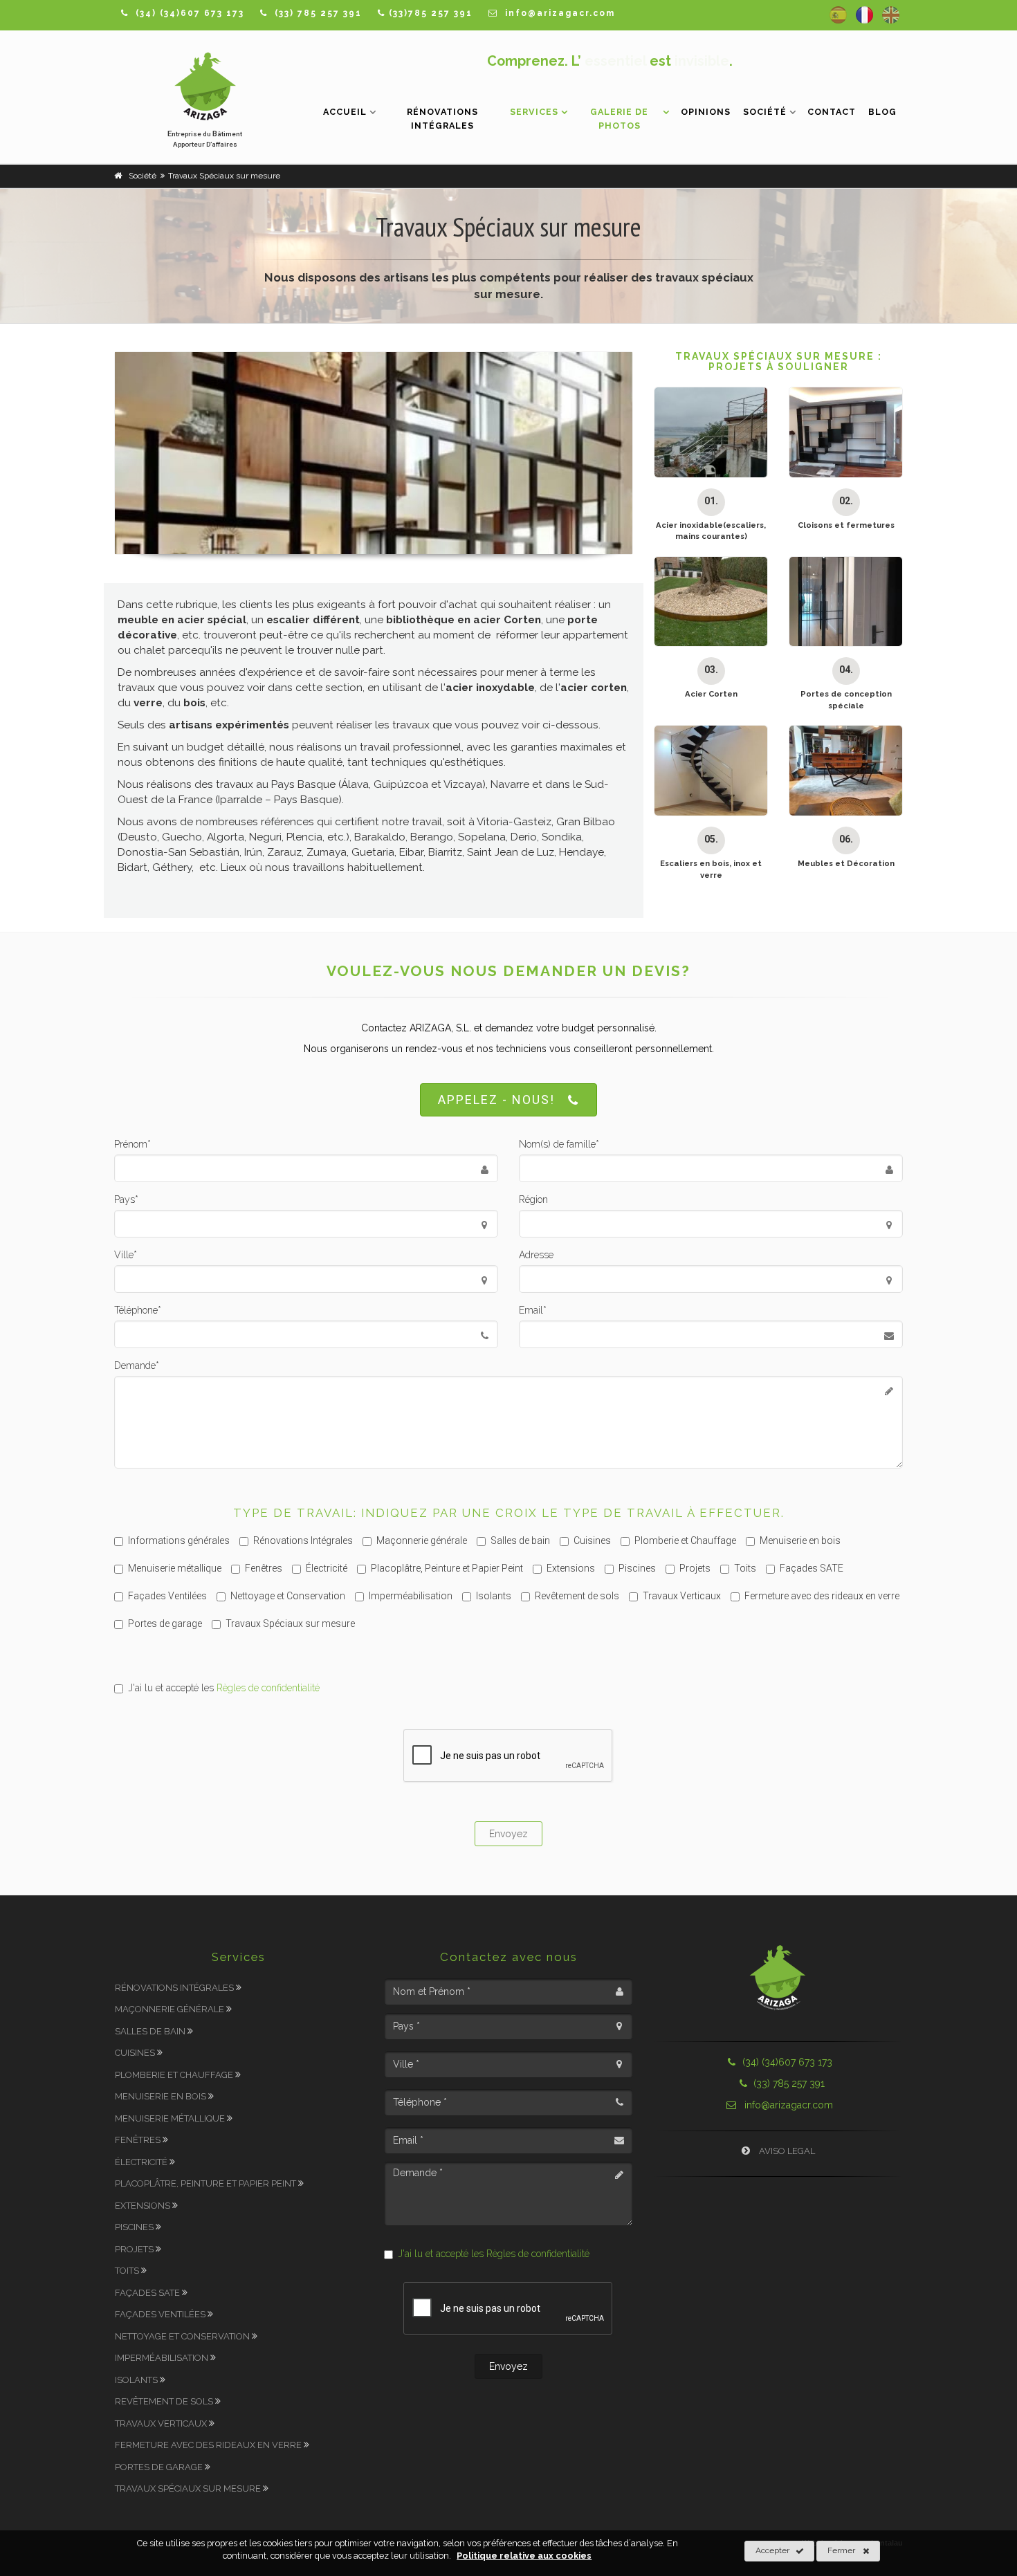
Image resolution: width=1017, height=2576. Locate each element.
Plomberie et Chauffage (685, 1540)
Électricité (327, 1568)
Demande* (137, 1365)
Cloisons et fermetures (846, 525)
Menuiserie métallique (175, 1568)
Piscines (637, 1568)
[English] (891, 15)
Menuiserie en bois (800, 1540)
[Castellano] (838, 15)
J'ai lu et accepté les (224, 1688)
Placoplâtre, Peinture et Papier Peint (447, 1568)
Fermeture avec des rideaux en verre (822, 1596)
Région (533, 1199)
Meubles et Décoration (846, 863)
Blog (882, 112)
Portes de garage (165, 1623)
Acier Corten (711, 694)
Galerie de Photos (619, 119)
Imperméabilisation (411, 1596)
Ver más (704, 477)
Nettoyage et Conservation (288, 1596)
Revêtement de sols (577, 1596)
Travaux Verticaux (682, 1596)
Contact (832, 112)
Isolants (494, 1596)
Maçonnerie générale (422, 1540)
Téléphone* (138, 1310)
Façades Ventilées (167, 1596)
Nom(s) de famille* (559, 1144)
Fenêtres (264, 1568)
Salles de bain (520, 1540)
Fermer (841, 2550)
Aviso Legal (786, 2151)
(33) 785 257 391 (788, 2083)
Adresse (536, 1255)
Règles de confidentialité (268, 1688)
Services (534, 112)
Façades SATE (812, 1568)
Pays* (126, 1199)
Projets (695, 1568)
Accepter (772, 2550)
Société (765, 112)
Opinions (706, 112)
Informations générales (179, 1540)
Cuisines (592, 1540)
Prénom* (132, 1144)
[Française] (864, 15)
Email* (533, 1310)
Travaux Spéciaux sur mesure (290, 1623)
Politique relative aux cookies (524, 2556)
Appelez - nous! (496, 1100)
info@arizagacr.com (787, 2105)
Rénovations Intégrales (442, 119)
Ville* (126, 1255)
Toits (745, 1568)
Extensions (571, 1568)
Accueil (345, 112)
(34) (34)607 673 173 (787, 2062)
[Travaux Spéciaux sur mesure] (374, 453)
